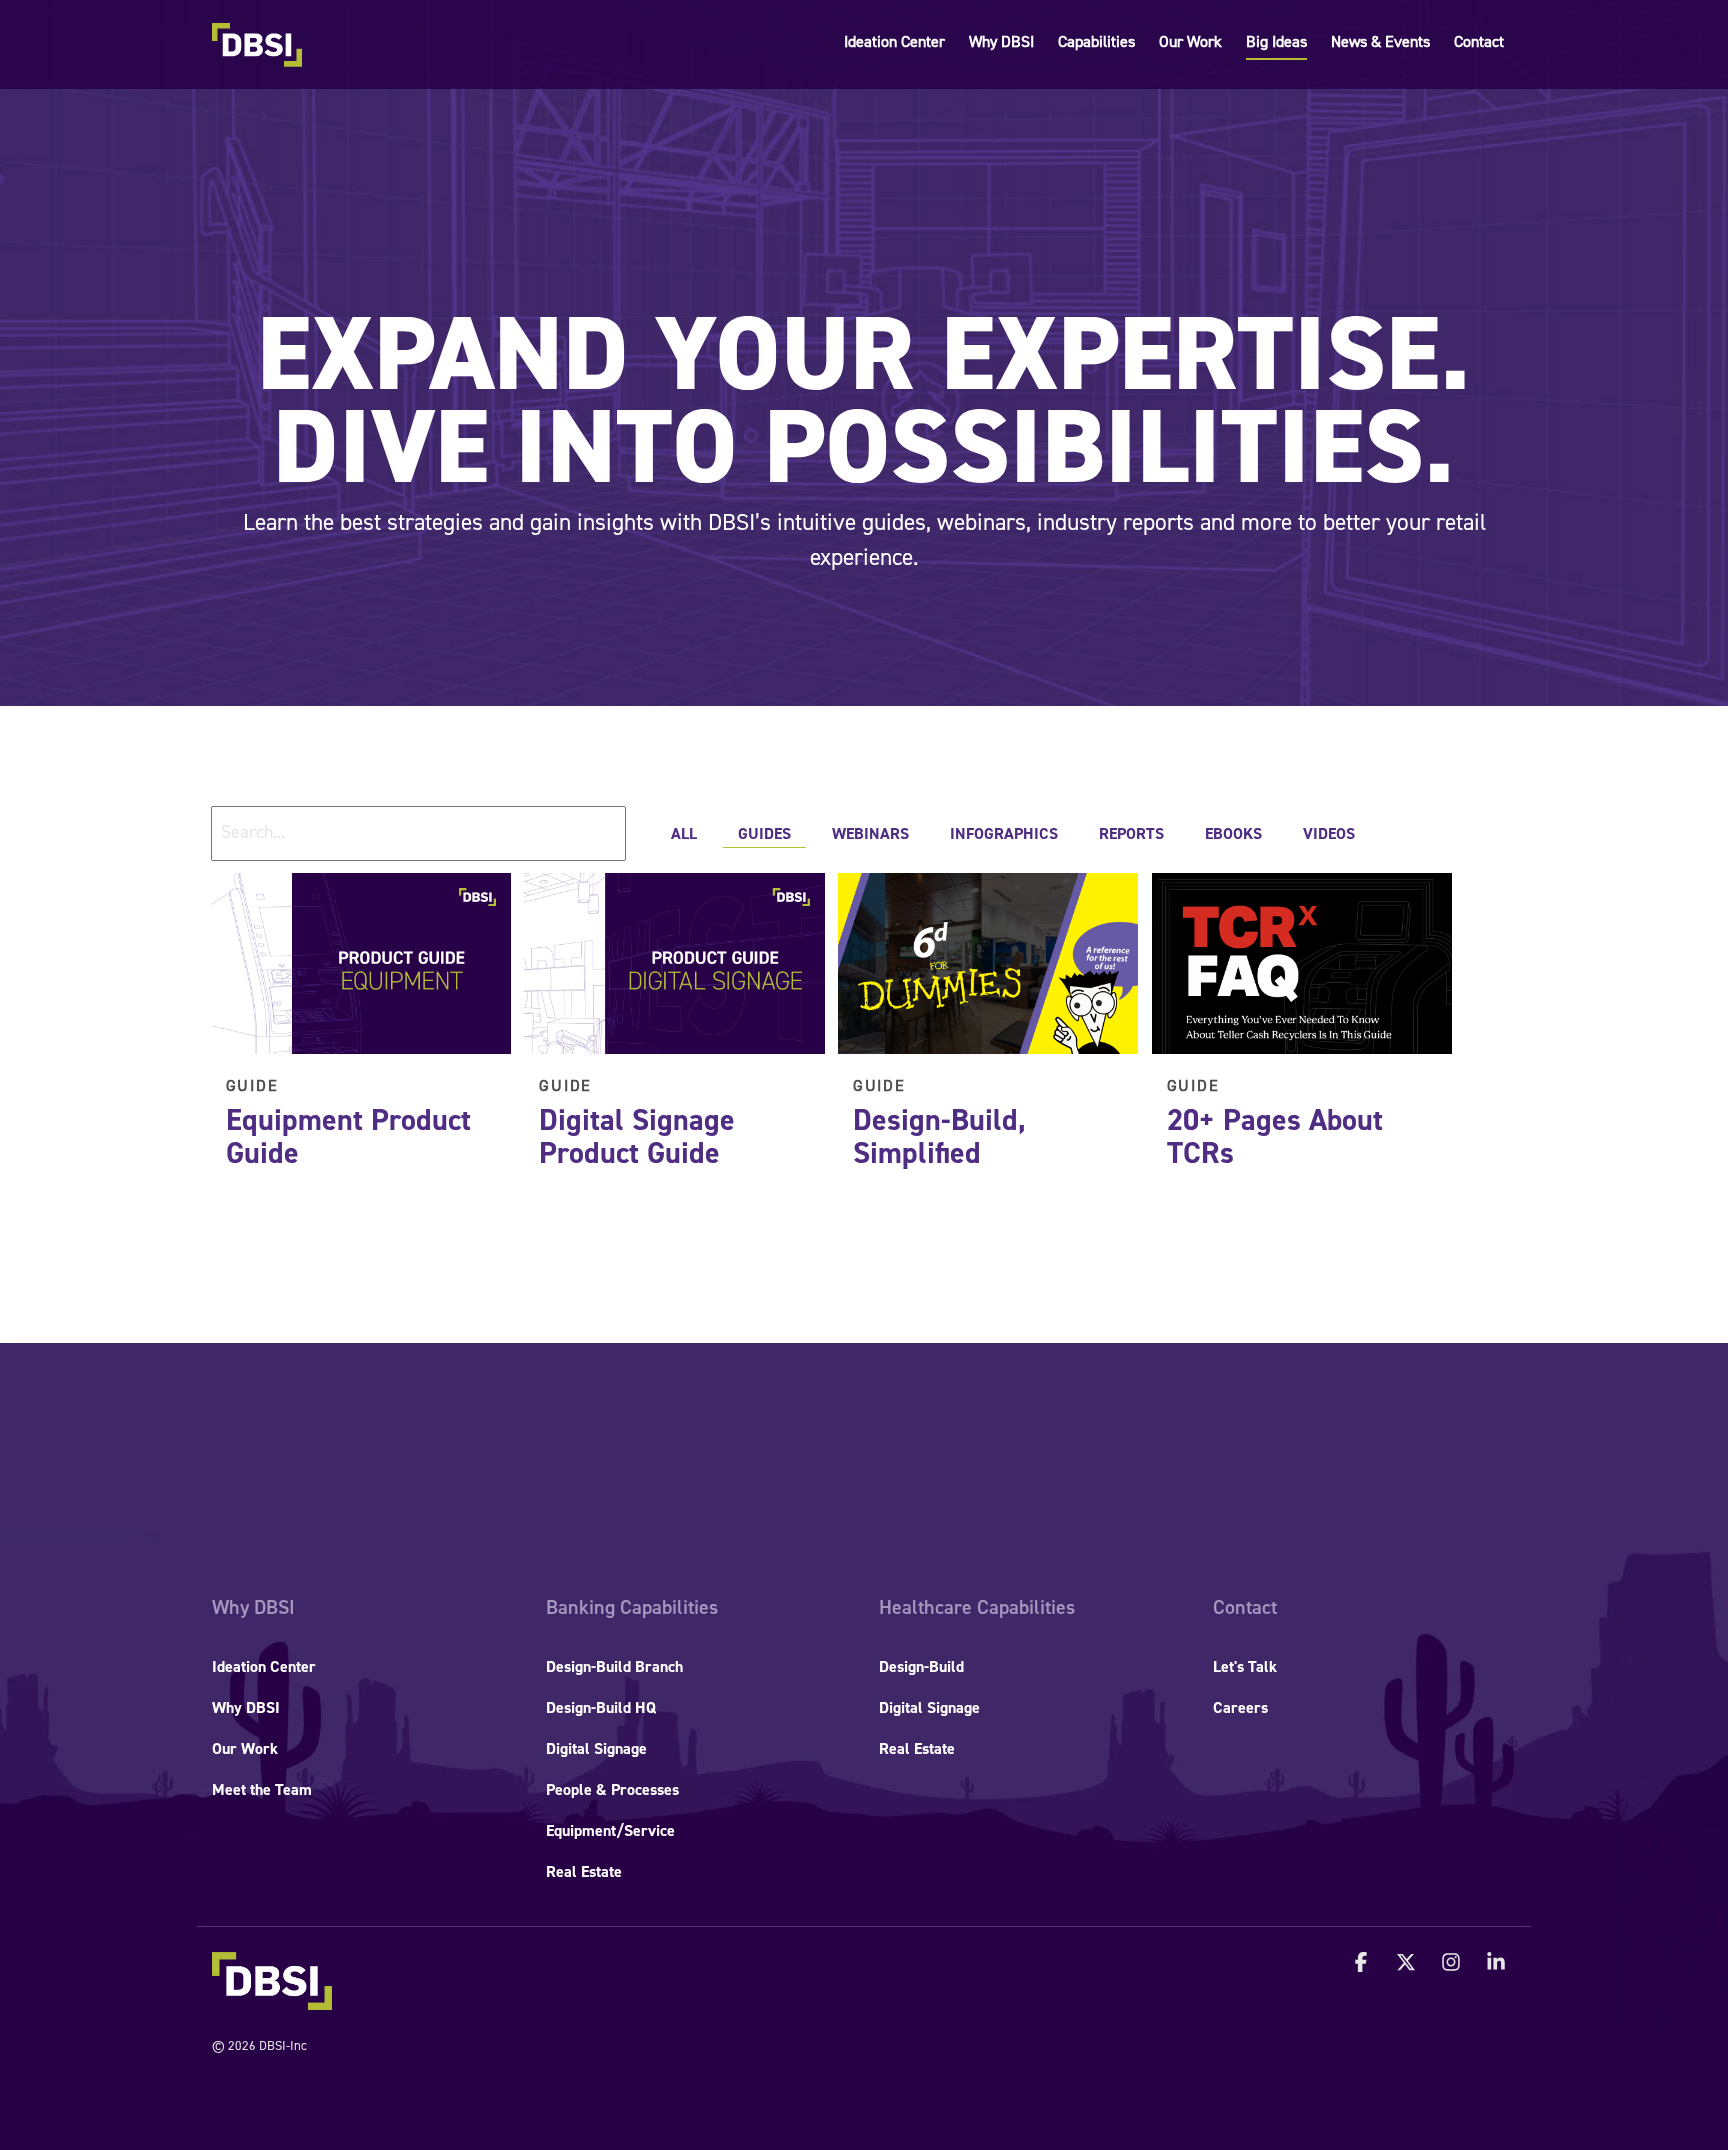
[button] (1363, 1964)
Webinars (870, 834)
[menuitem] (253, 1608)
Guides (764, 834)
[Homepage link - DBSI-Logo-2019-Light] (272, 1999)
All (684, 834)
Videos (1329, 834)
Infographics (1004, 834)
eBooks (1233, 834)
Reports (1131, 834)
